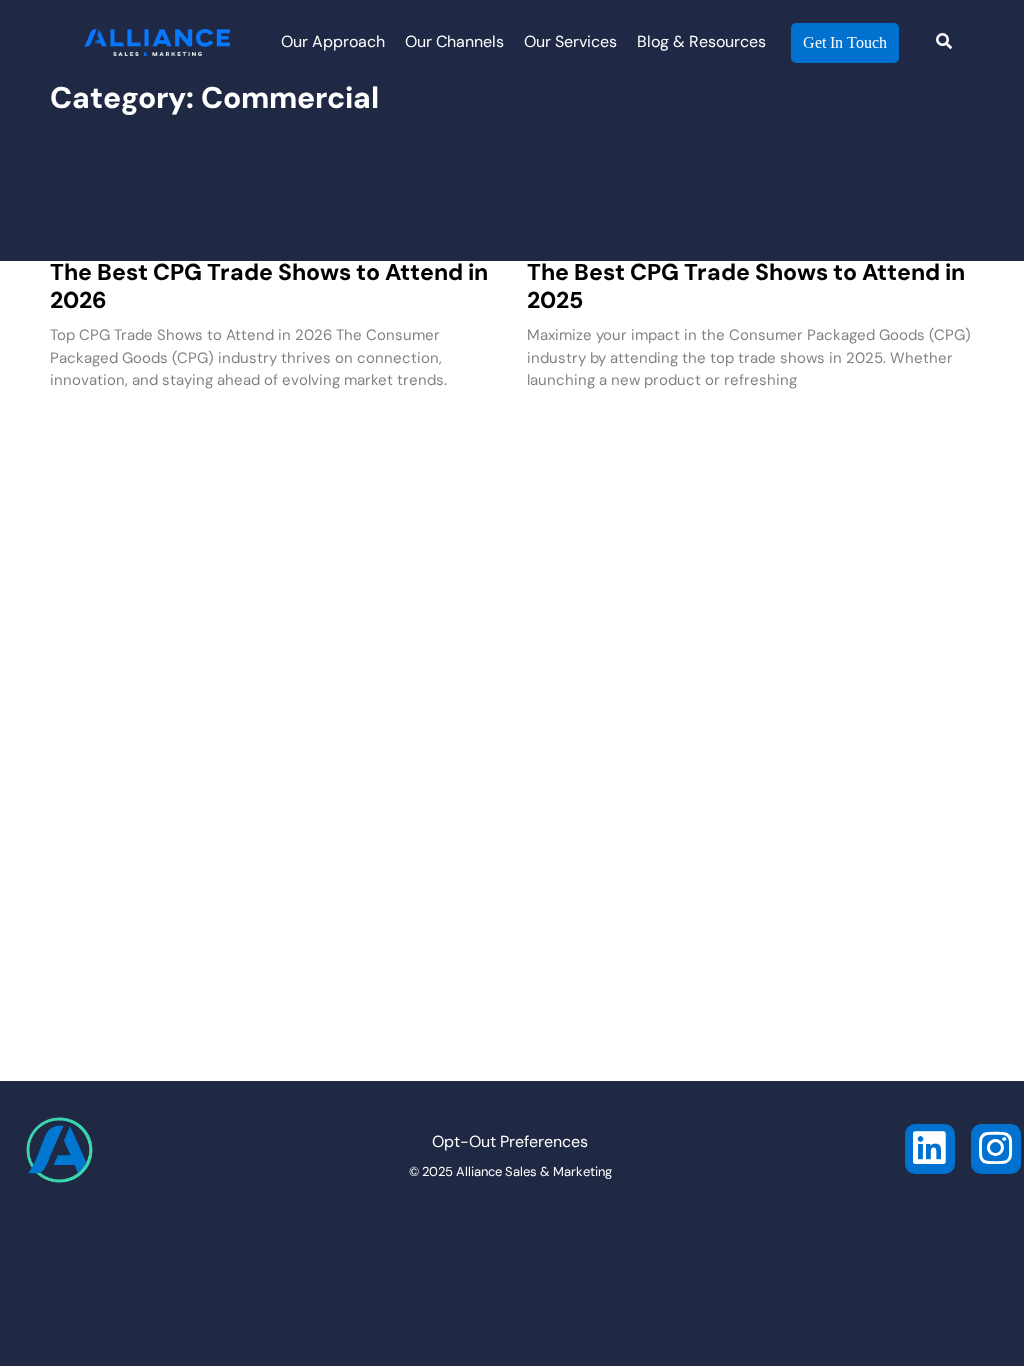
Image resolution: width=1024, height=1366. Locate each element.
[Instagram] (996, 1149)
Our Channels (454, 43)
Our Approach (333, 43)
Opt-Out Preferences (510, 1143)
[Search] (944, 43)
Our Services (570, 43)
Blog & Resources (701, 43)
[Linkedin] (930, 1149)
